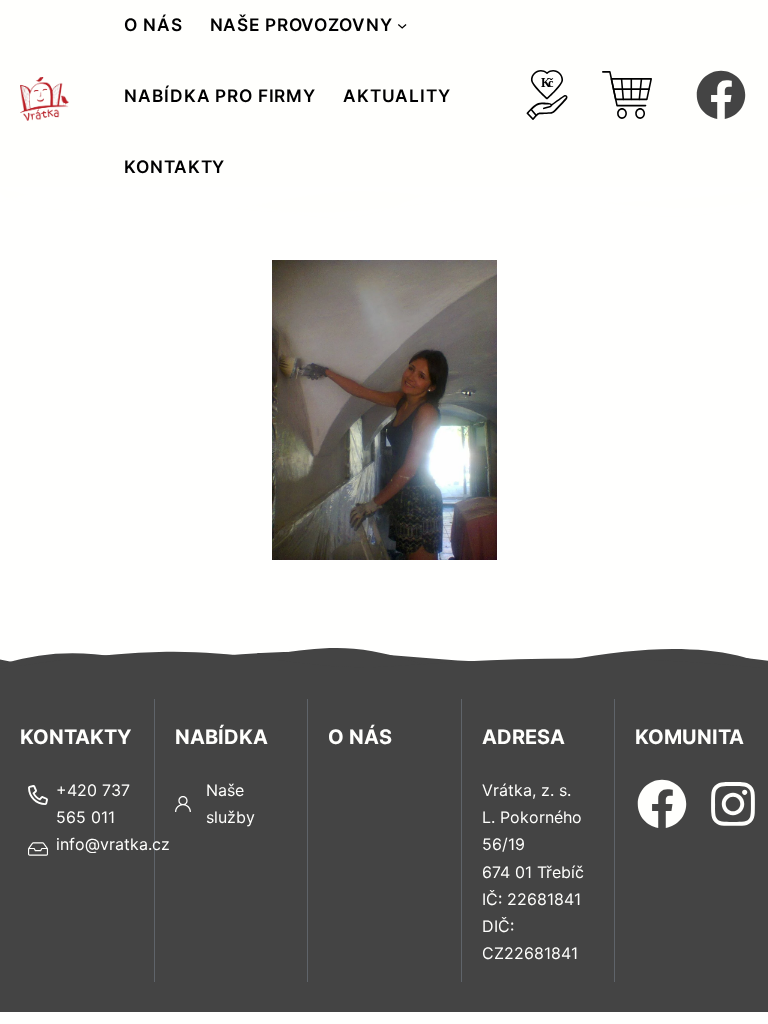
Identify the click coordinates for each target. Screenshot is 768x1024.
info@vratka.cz (113, 844)
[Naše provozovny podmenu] (402, 25)
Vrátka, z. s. (526, 790)
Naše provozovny (301, 24)
